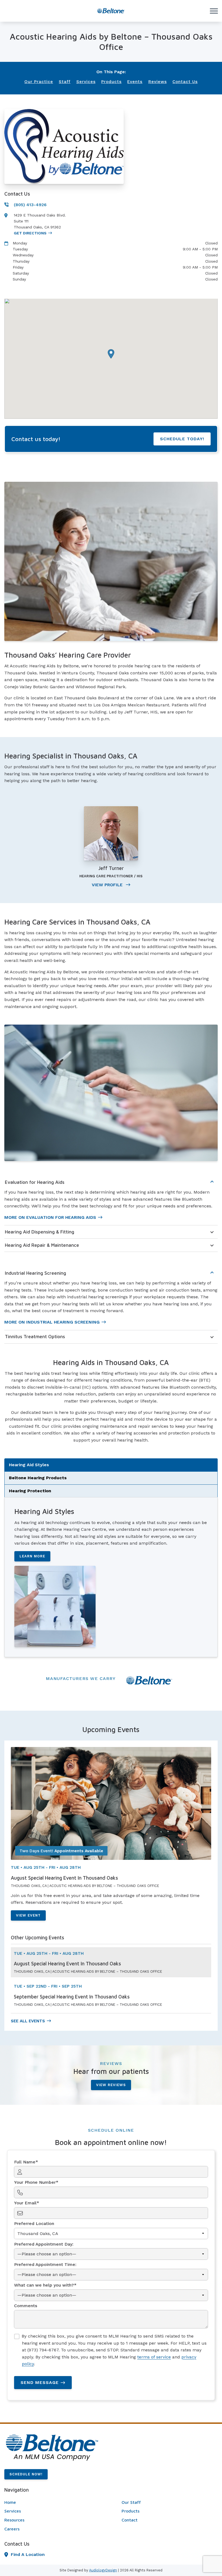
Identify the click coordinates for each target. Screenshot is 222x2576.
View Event (28, 1915)
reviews (158, 82)
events (135, 82)
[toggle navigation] (214, 11)
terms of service (154, 2357)
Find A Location (28, 2554)
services (86, 82)
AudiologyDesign (103, 2570)
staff (65, 82)
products (111, 82)
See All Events (28, 2021)
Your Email (25, 2203)
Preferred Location (34, 2223)
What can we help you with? (44, 2285)
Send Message (40, 2382)
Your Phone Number (35, 2182)
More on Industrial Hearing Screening (52, 1322)
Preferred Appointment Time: (45, 2264)
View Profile (108, 885)
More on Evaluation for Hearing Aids (50, 1217)
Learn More (32, 1556)
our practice (39, 82)
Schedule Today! (182, 439)
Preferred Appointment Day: (44, 2244)
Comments (26, 2306)
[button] (111, 354)
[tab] (111, 1465)
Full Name (25, 2162)
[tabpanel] (111, 1577)
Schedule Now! (26, 2474)
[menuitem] (52, 2502)
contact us (185, 82)
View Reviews (111, 2085)
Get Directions (30, 233)
